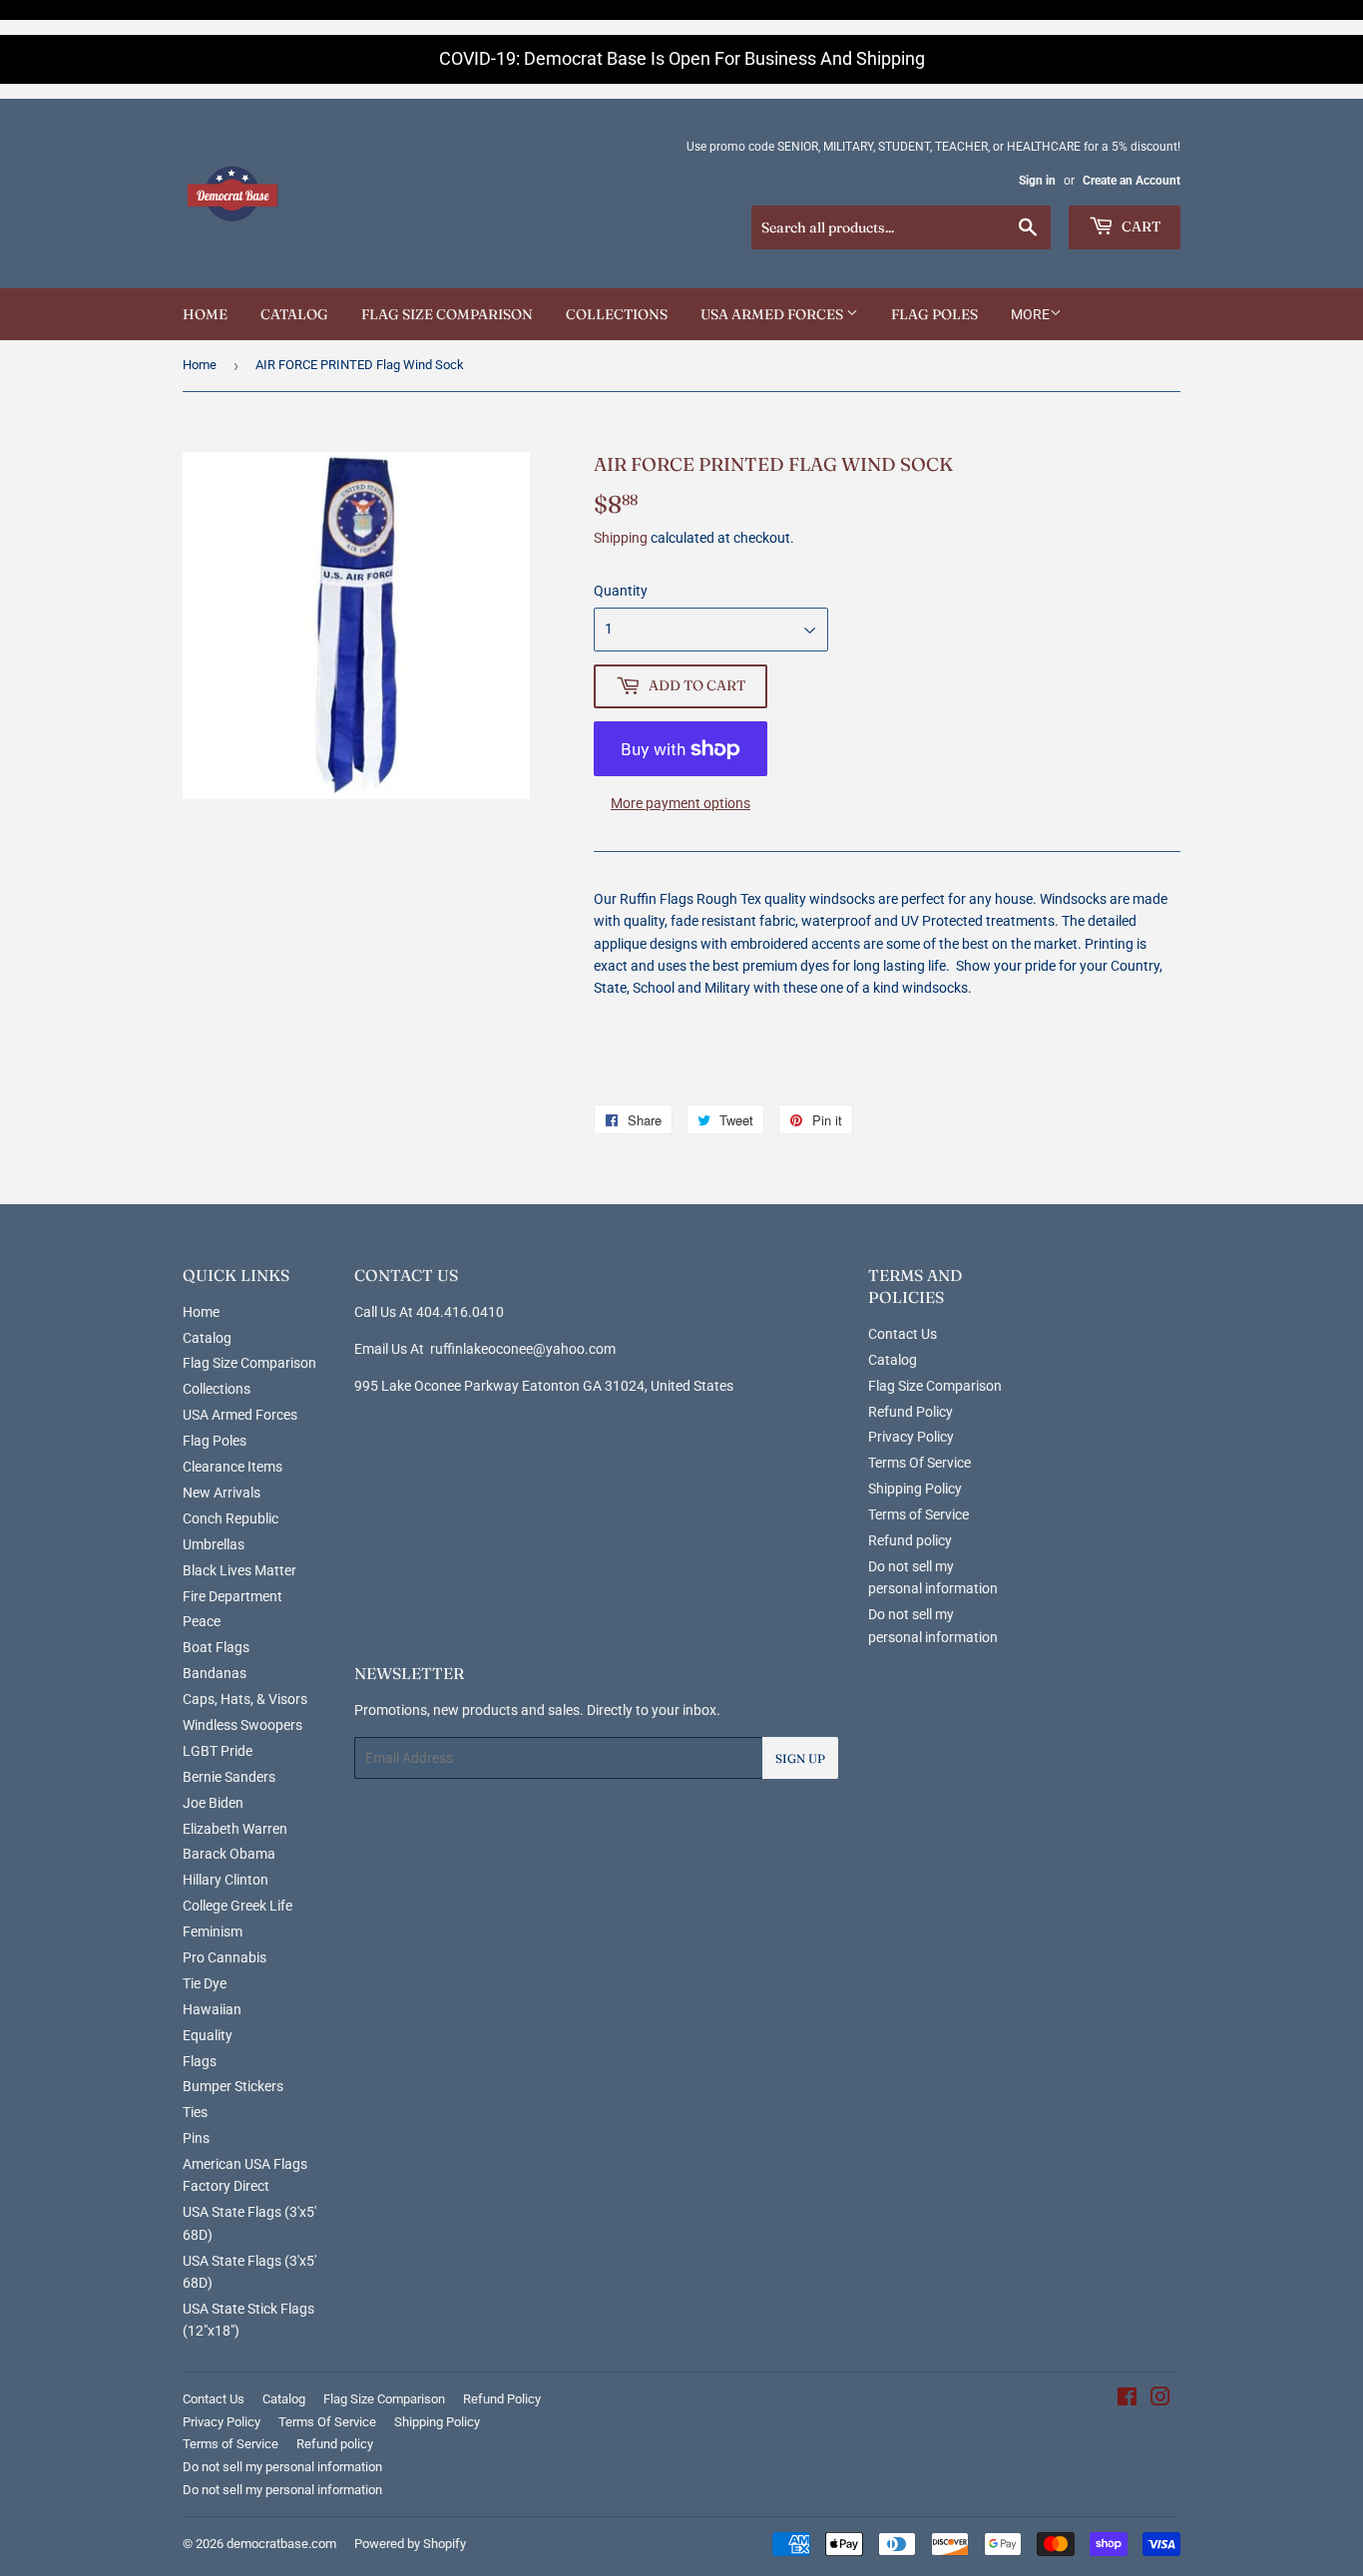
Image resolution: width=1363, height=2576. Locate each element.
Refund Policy (910, 1412)
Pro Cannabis (225, 1957)
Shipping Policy (915, 1489)
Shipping (621, 538)
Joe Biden (213, 1803)
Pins (196, 2138)
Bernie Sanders (229, 1777)
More (1030, 314)
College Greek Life (237, 1906)
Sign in (1037, 181)
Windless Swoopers (242, 1725)
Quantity (621, 591)
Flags (200, 2061)
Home (205, 314)
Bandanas (215, 1673)
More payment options (681, 803)
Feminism (213, 1932)
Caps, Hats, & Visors (245, 1699)
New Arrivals (222, 1493)
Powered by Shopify (410, 2544)
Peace (202, 1621)
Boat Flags (216, 1647)
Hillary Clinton (226, 1880)
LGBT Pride (218, 1751)
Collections (617, 314)
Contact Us (903, 1334)
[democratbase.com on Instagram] (1160, 2399)
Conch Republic (230, 1518)
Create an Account (1132, 181)
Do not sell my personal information (282, 2467)
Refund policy (910, 1540)
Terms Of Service (919, 1463)
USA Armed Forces (773, 314)
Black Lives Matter (239, 1570)
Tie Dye (205, 1983)
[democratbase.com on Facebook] (1127, 2399)
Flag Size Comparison (447, 314)
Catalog (294, 314)
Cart (1139, 226)
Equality (208, 2035)
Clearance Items (232, 1467)
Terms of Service (918, 1514)
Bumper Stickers (233, 2086)
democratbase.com (281, 2544)
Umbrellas (214, 1544)
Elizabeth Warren (235, 1829)
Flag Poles (934, 314)
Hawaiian (212, 2009)
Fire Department (232, 1596)
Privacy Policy (911, 1437)
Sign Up (800, 1758)
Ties (195, 2112)
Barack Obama (229, 1854)
